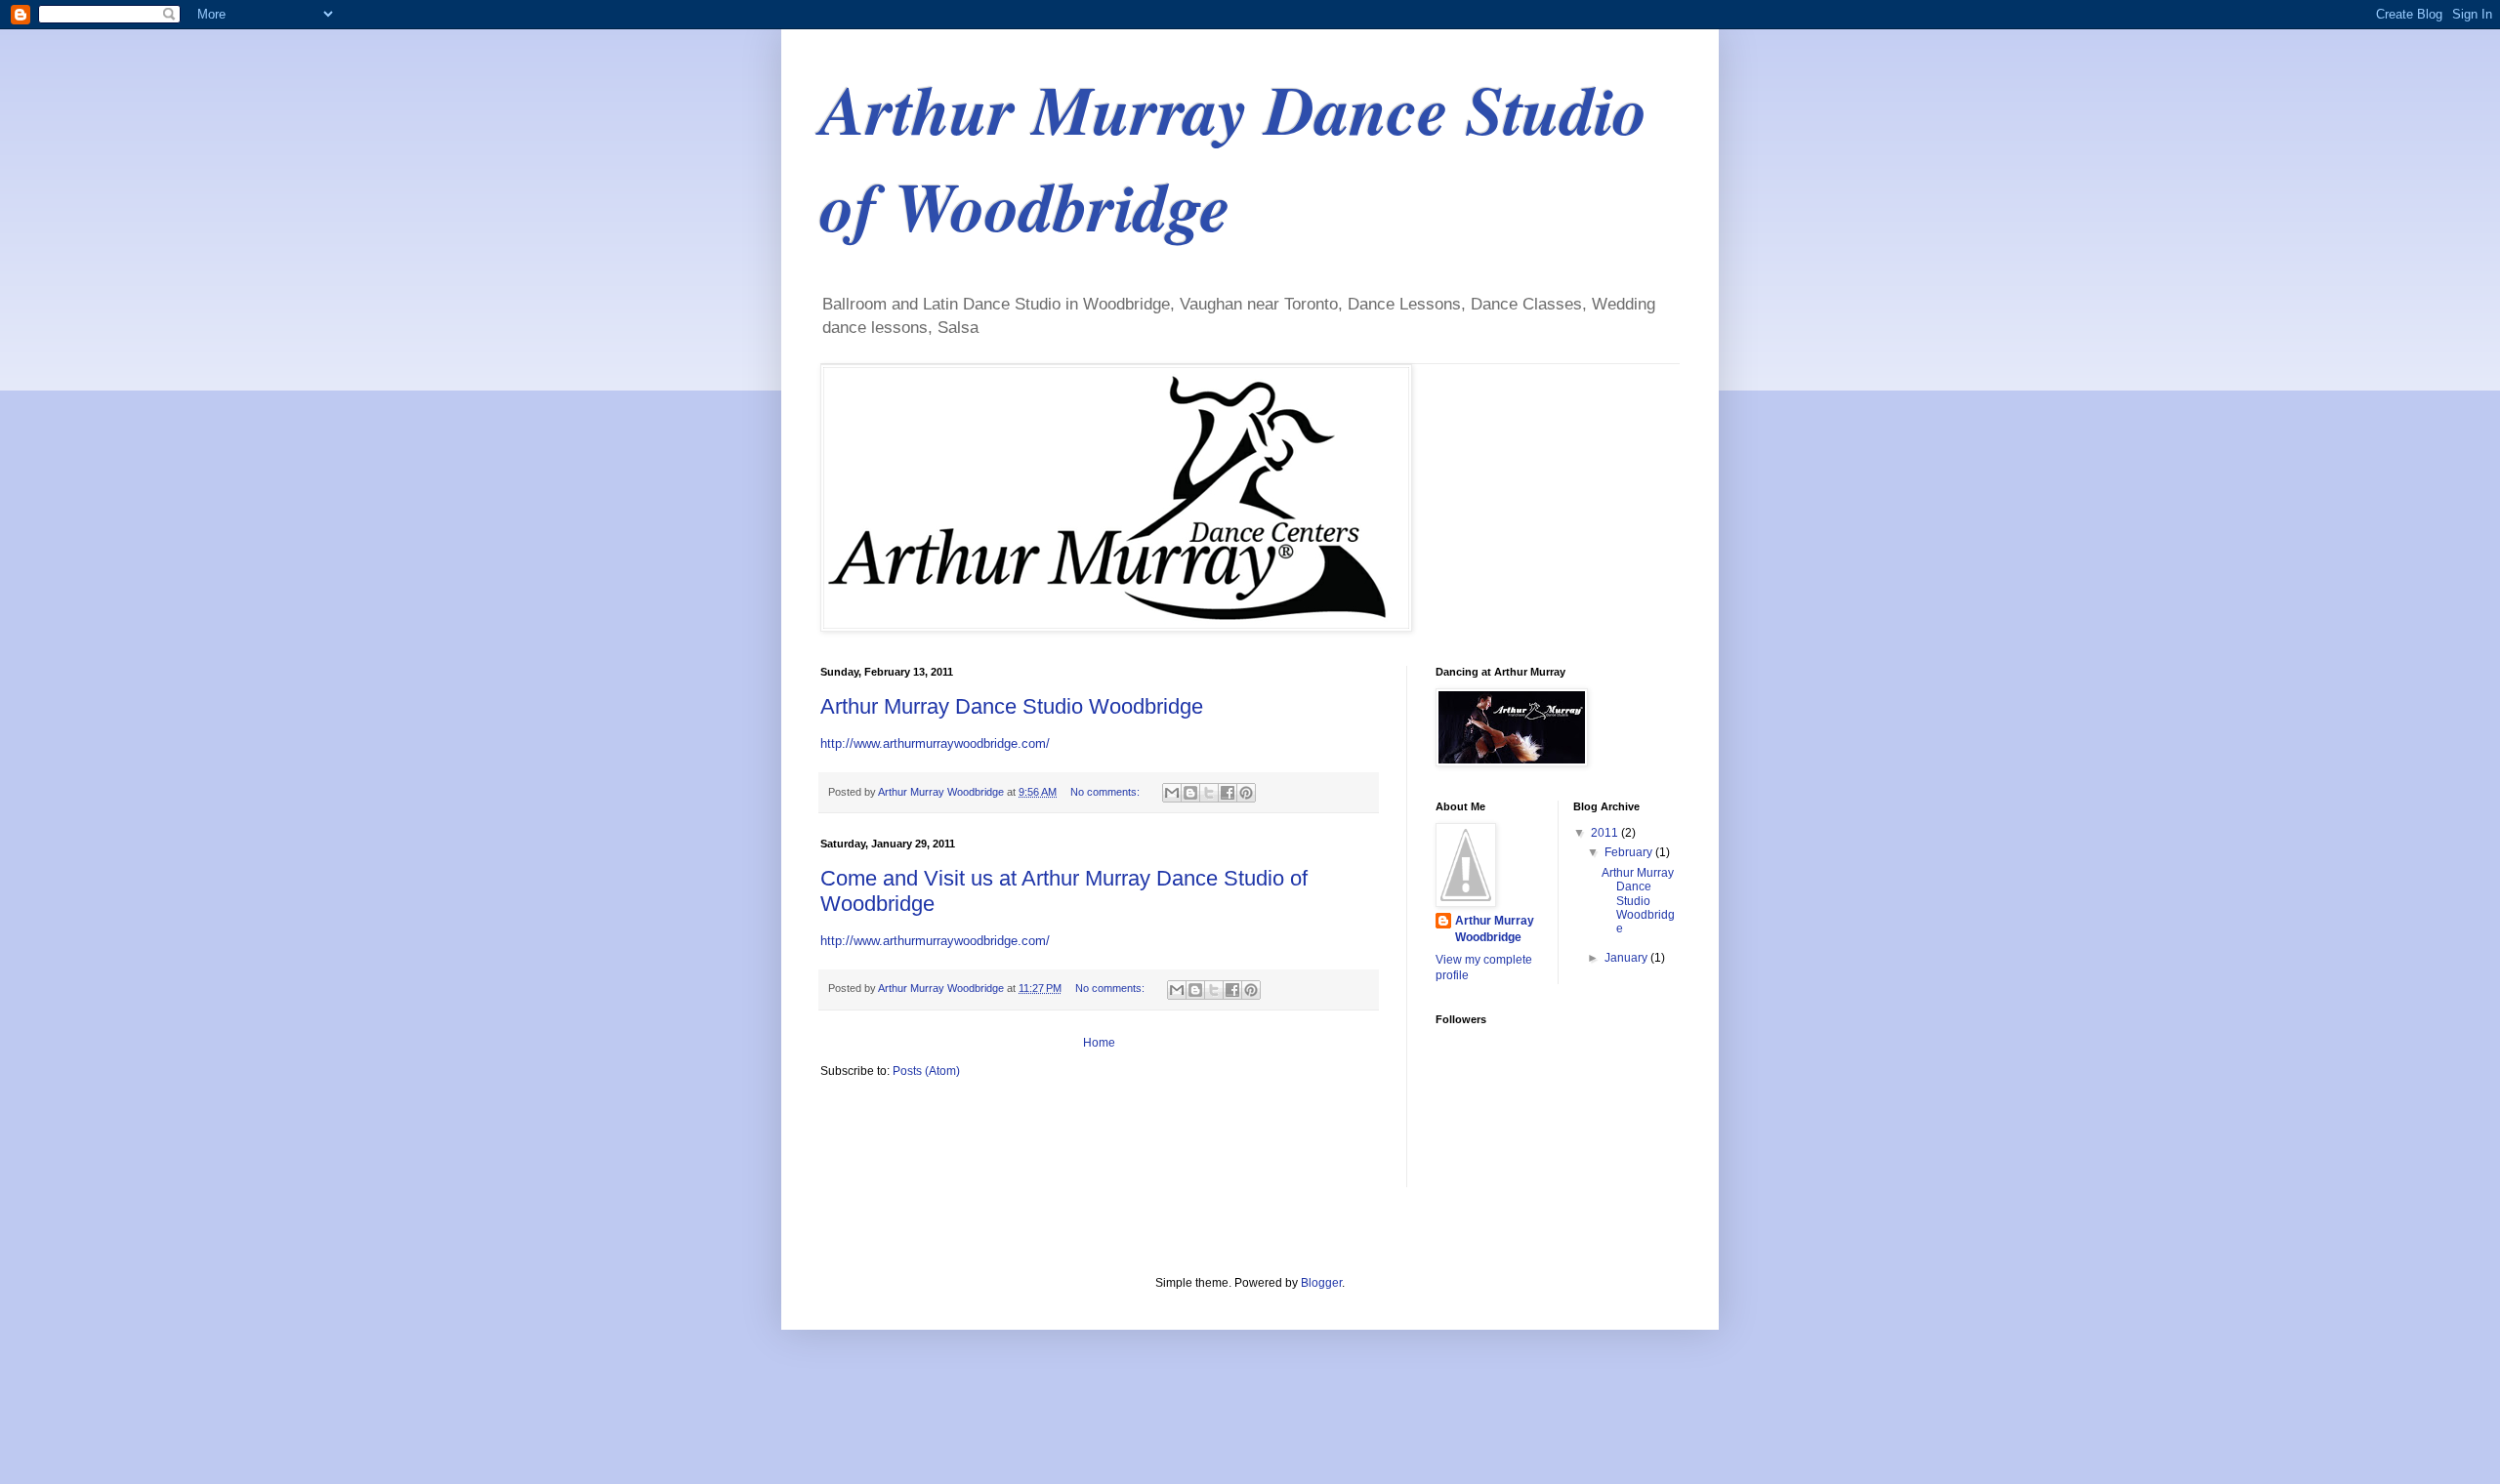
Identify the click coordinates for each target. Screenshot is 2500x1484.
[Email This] (1172, 793)
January (1627, 958)
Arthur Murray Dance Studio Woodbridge (1012, 706)
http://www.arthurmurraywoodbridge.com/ (935, 743)
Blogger (1321, 1283)
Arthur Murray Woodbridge (1495, 929)
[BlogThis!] (1190, 793)
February (1630, 852)
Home (1099, 1043)
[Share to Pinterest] (1246, 793)
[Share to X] (1209, 793)
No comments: (1106, 792)
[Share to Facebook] (1228, 793)
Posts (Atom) (926, 1071)
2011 (1606, 833)
